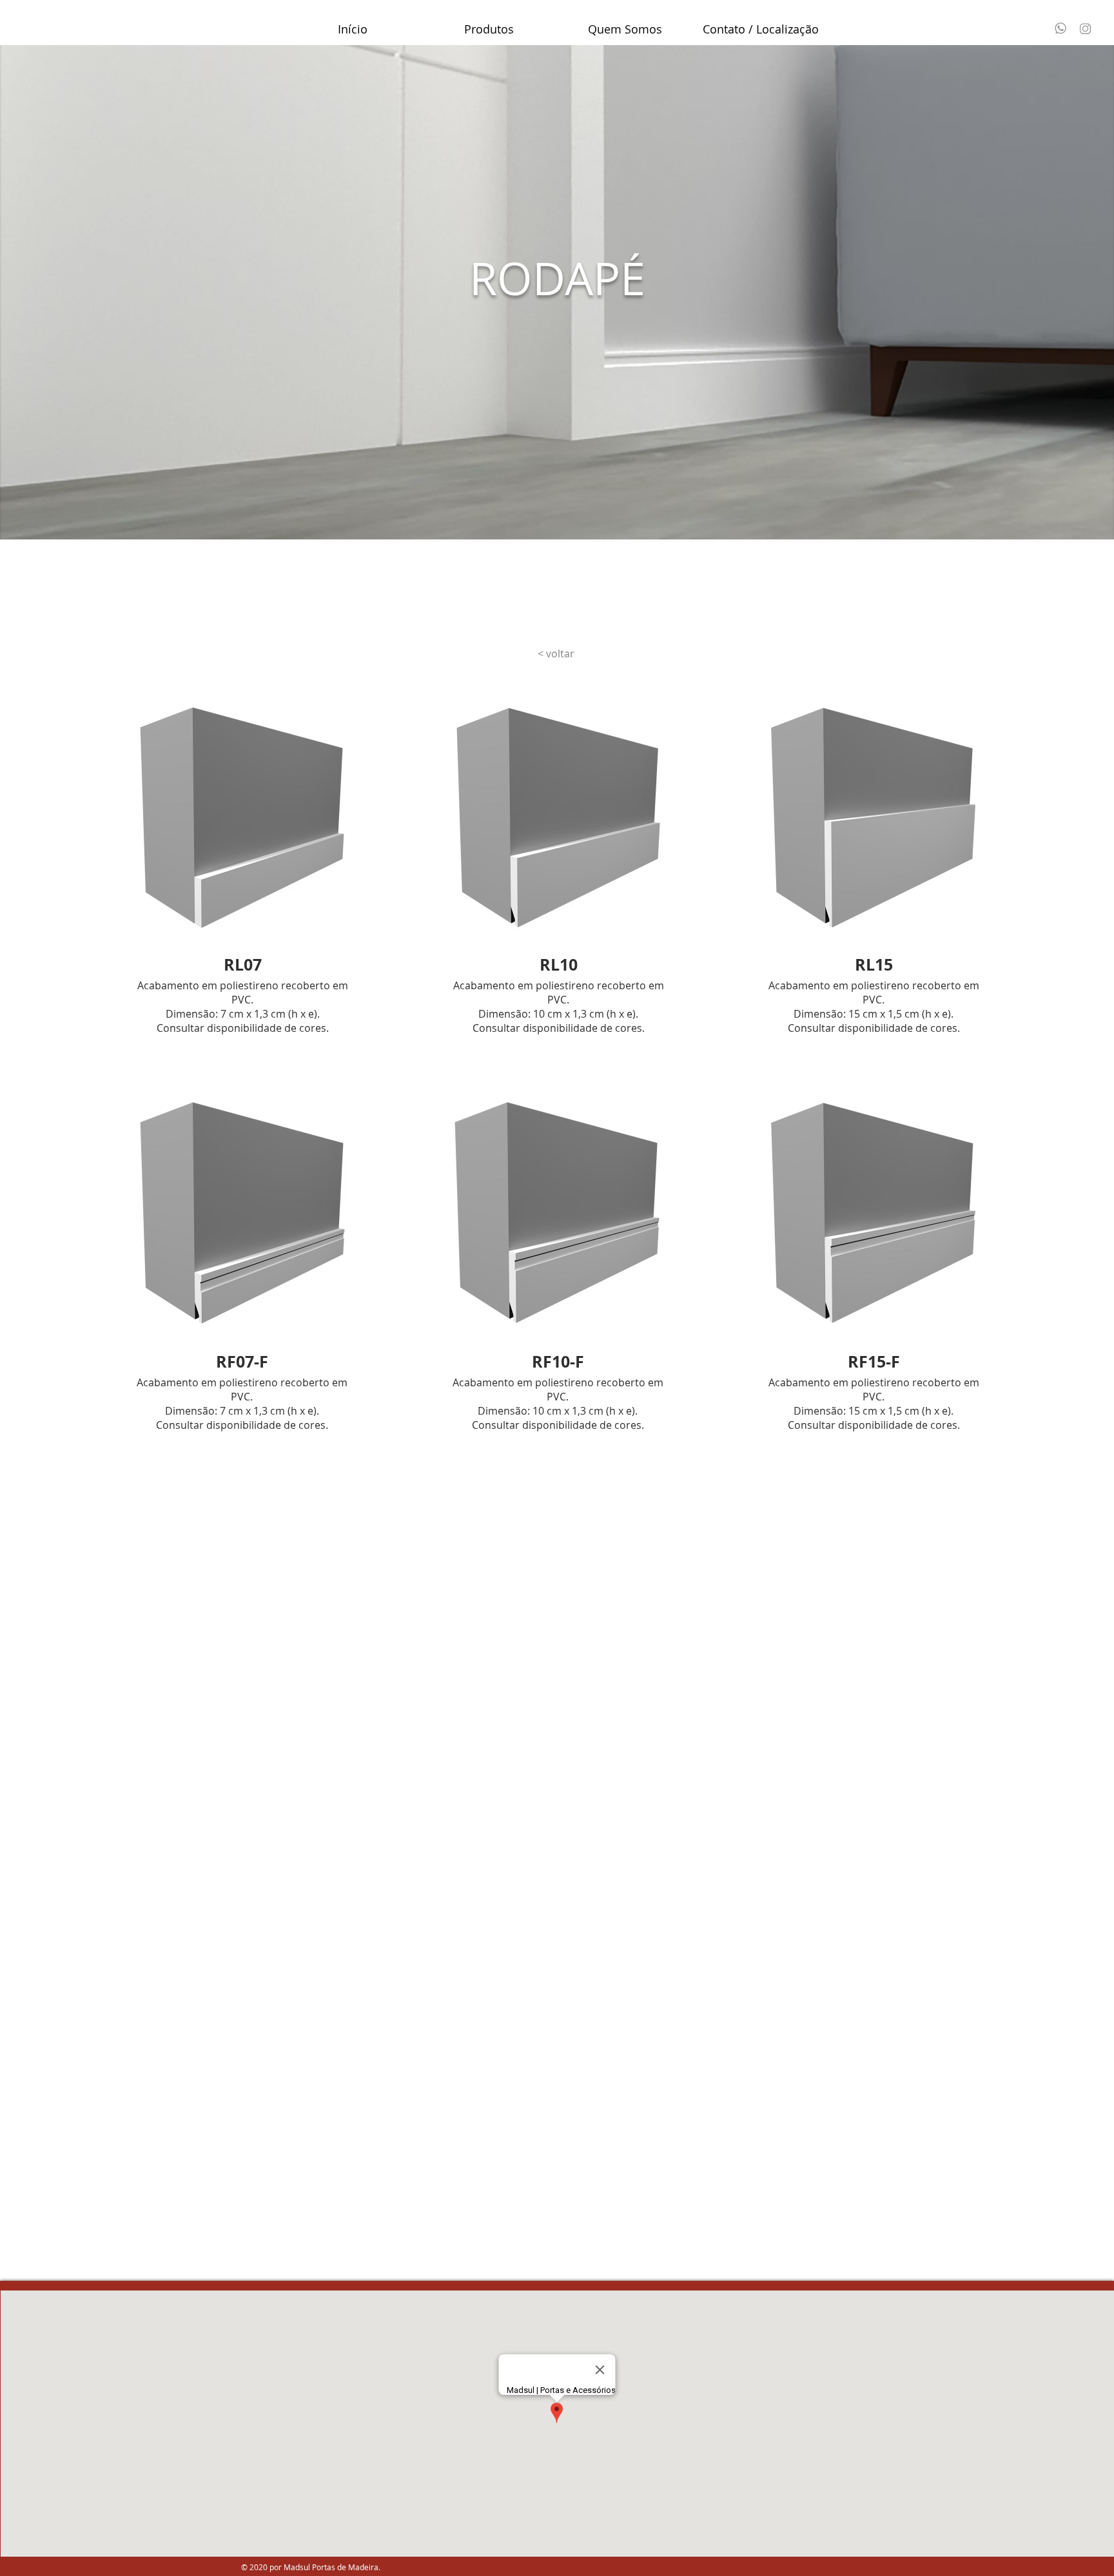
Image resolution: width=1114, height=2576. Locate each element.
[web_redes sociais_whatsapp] (1060, 28)
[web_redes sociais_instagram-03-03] (1086, 28)
